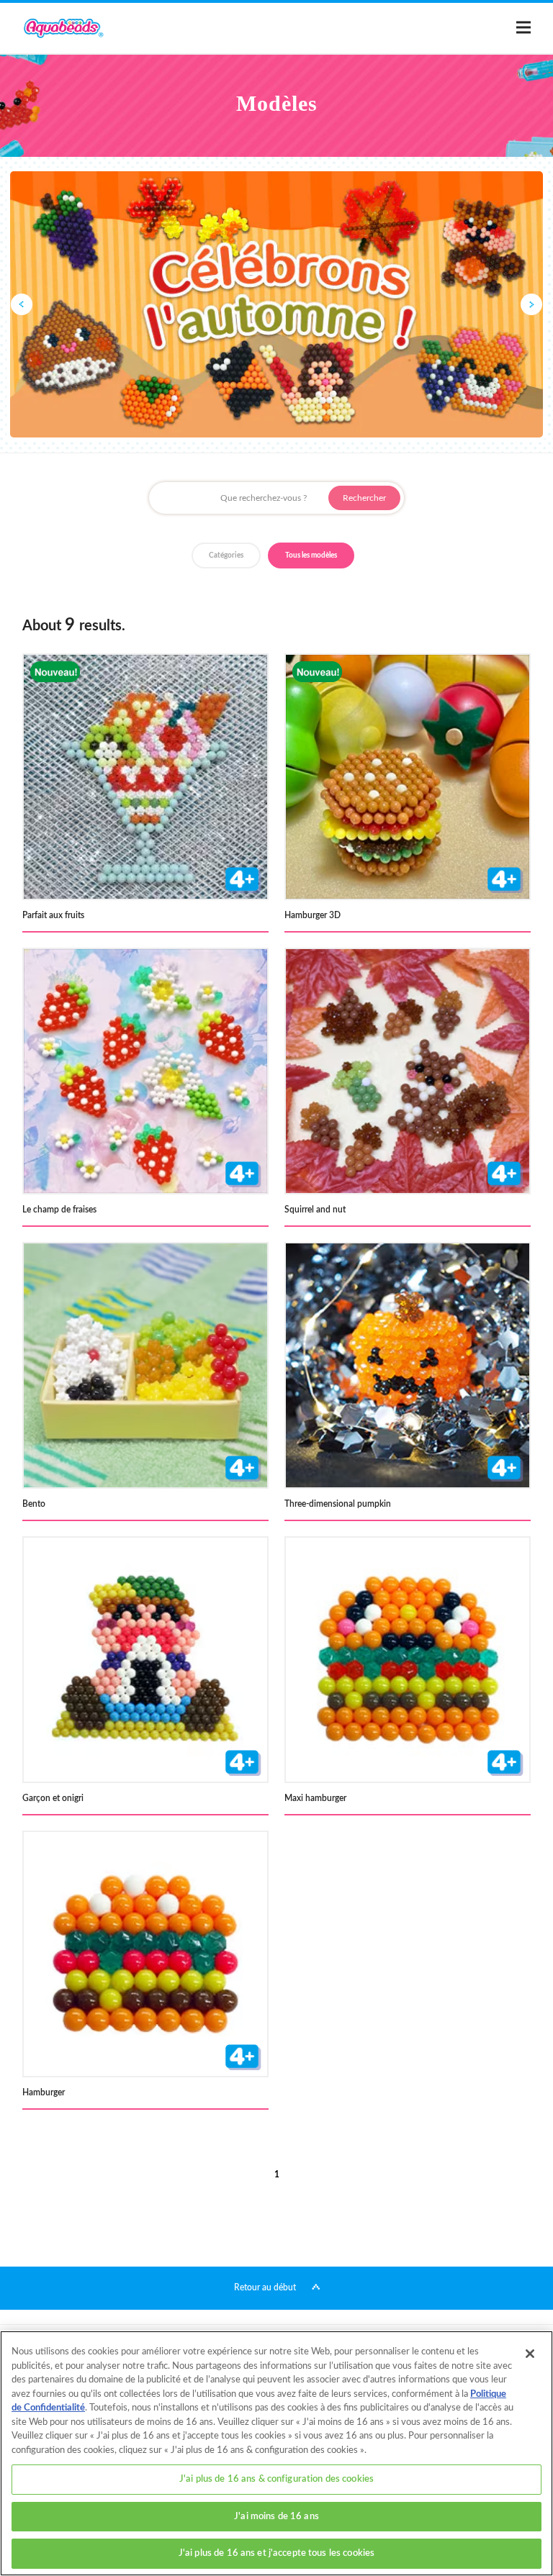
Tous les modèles (311, 555)
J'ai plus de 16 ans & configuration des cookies (276, 2479)
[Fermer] (530, 2354)
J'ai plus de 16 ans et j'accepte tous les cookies (276, 2553)
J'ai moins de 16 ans (276, 2517)
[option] (276, 304)
